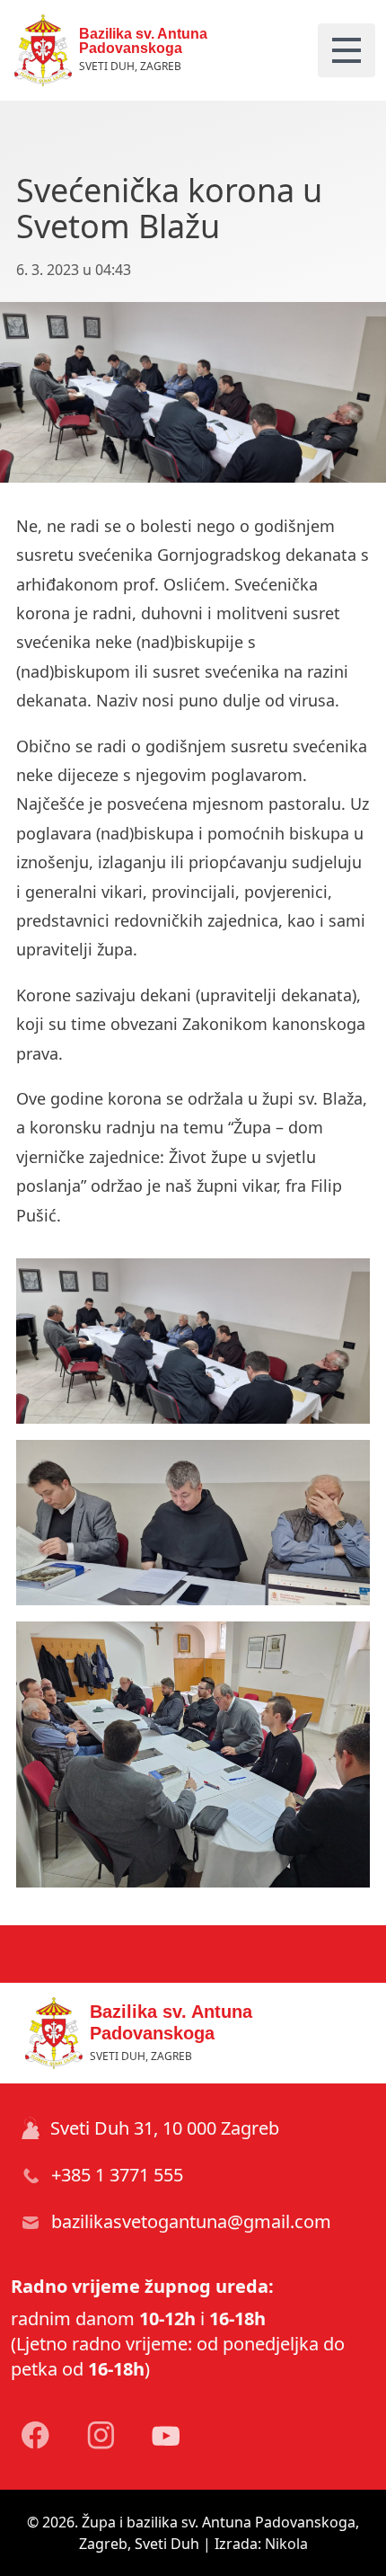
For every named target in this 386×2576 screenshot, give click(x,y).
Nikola (286, 2544)
